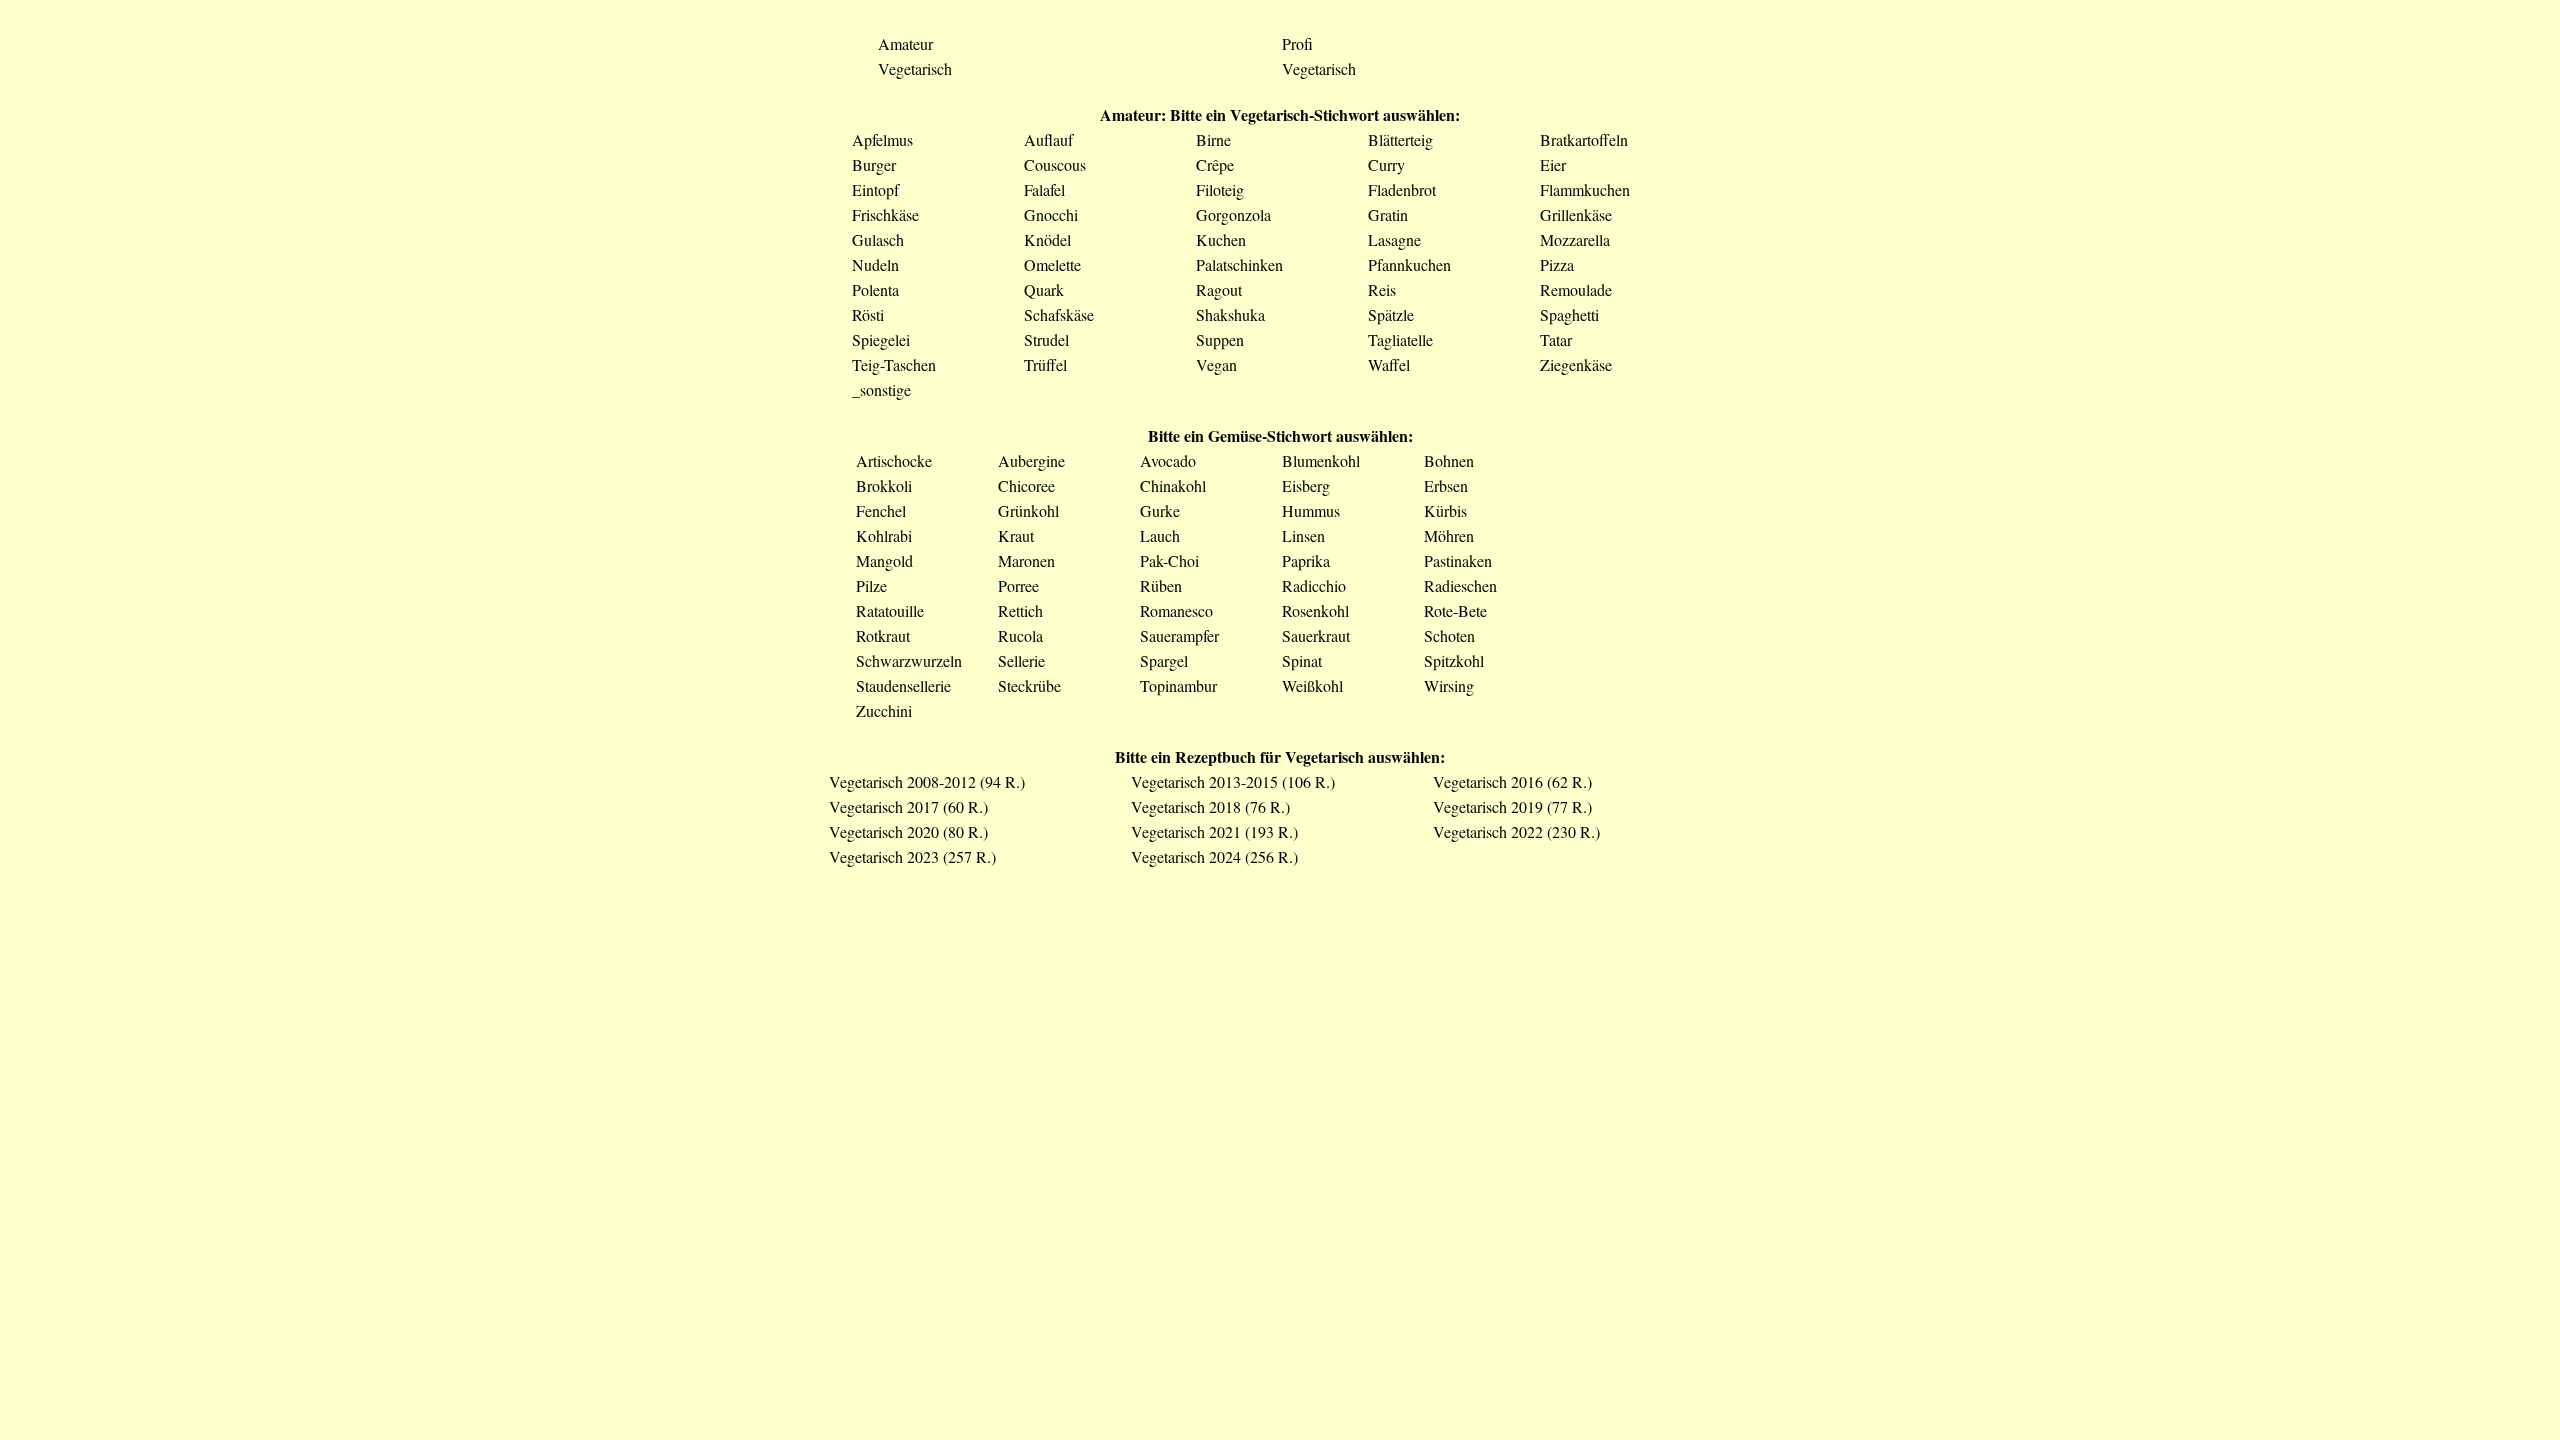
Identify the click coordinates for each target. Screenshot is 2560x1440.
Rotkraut (883, 635)
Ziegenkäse (1576, 364)
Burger (874, 164)
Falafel (1044, 189)
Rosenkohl (1315, 610)
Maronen (1026, 560)
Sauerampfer (1179, 635)
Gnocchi (1051, 214)
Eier (1553, 164)
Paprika (1306, 560)
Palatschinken (1239, 264)
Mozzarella (1575, 239)
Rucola (1020, 635)
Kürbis (1445, 510)
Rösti (868, 314)
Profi (1297, 43)
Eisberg (1306, 485)
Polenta (875, 289)
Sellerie (1021, 660)
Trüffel (1045, 364)
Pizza (1557, 264)
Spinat (1302, 660)
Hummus (1311, 510)
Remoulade (1576, 289)
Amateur (905, 43)
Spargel (1164, 660)
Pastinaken (1458, 560)
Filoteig (1220, 189)
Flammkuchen (1585, 189)
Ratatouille (890, 610)
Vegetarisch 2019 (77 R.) (1512, 806)
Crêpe (1215, 164)
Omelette (1052, 264)
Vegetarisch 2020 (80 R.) (908, 831)
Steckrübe (1029, 685)
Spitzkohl (1454, 660)
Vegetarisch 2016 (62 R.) (1512, 781)
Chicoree (1026, 485)
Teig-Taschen (894, 364)
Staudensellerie (903, 685)
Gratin (1388, 214)
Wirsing (1449, 685)
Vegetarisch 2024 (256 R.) (1214, 856)
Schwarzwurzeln (909, 660)
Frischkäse (885, 214)
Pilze (871, 585)
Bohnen (1449, 460)
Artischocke (894, 460)
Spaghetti (1569, 314)
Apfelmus (882, 139)
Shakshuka (1230, 314)
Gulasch (878, 239)
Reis (1382, 289)
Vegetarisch (915, 68)
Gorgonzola (1233, 214)
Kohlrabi (884, 535)
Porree (1018, 585)
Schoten (1449, 635)
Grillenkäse (1576, 214)
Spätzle (1391, 314)
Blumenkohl (1321, 460)
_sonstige (881, 389)
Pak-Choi (1169, 560)
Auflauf (1048, 139)
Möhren (1449, 535)
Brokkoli (884, 485)
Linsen (1303, 535)
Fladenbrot (1402, 189)
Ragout (1219, 289)
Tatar (1556, 339)
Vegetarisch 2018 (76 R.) (1210, 806)
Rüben (1161, 585)
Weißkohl (1312, 685)
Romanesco (1176, 610)
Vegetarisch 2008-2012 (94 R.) (927, 781)
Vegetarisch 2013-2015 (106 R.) (1233, 781)
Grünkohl (1028, 510)
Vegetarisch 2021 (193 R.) (1214, 831)
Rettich (1020, 610)
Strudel (1046, 339)
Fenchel (881, 510)
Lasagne (1394, 239)
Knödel (1047, 239)
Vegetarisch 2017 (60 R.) (908, 806)
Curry (1386, 164)
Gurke (1160, 510)
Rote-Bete (1455, 610)
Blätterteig (1400, 139)
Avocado (1168, 460)
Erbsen (1446, 485)
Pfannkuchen (1409, 264)
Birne (1213, 139)
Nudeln (875, 264)
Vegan (1216, 364)
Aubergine (1031, 460)
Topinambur (1178, 685)
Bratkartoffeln (1584, 139)
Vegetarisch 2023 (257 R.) (912, 856)
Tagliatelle (1400, 339)
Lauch (1160, 535)
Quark (1044, 289)
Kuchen (1221, 239)
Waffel (1389, 364)
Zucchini (884, 710)
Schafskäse (1059, 314)
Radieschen (1460, 585)
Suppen (1220, 339)
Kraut (1016, 535)
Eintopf (875, 189)
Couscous (1055, 164)
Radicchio (1314, 585)
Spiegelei (881, 339)
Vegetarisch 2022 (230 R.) (1516, 831)
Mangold (884, 560)
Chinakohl (1173, 485)
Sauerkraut (1316, 635)
